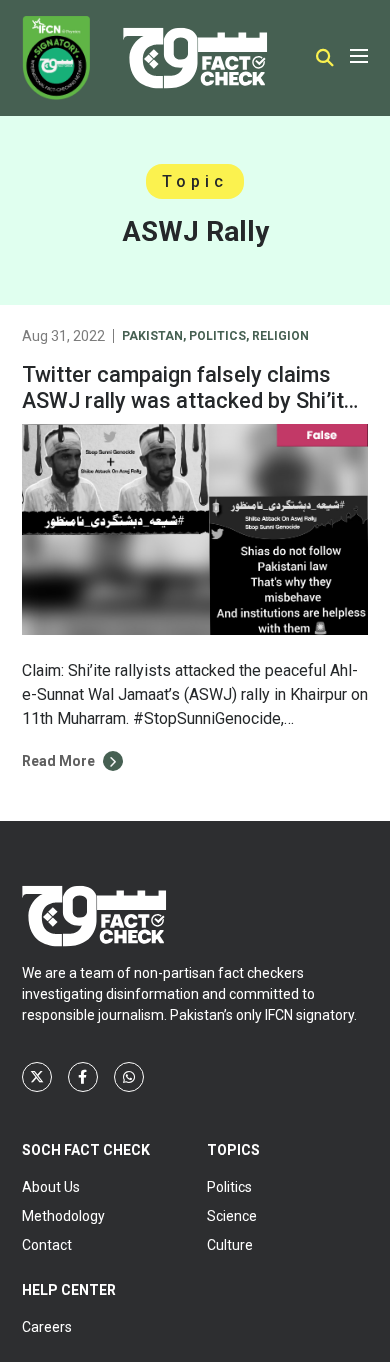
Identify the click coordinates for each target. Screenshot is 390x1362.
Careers (47, 1327)
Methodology (63, 1216)
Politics (217, 336)
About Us (51, 1187)
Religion (280, 336)
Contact (47, 1245)
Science (232, 1216)
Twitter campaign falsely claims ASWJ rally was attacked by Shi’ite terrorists (189, 400)
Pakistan (152, 336)
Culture (230, 1245)
